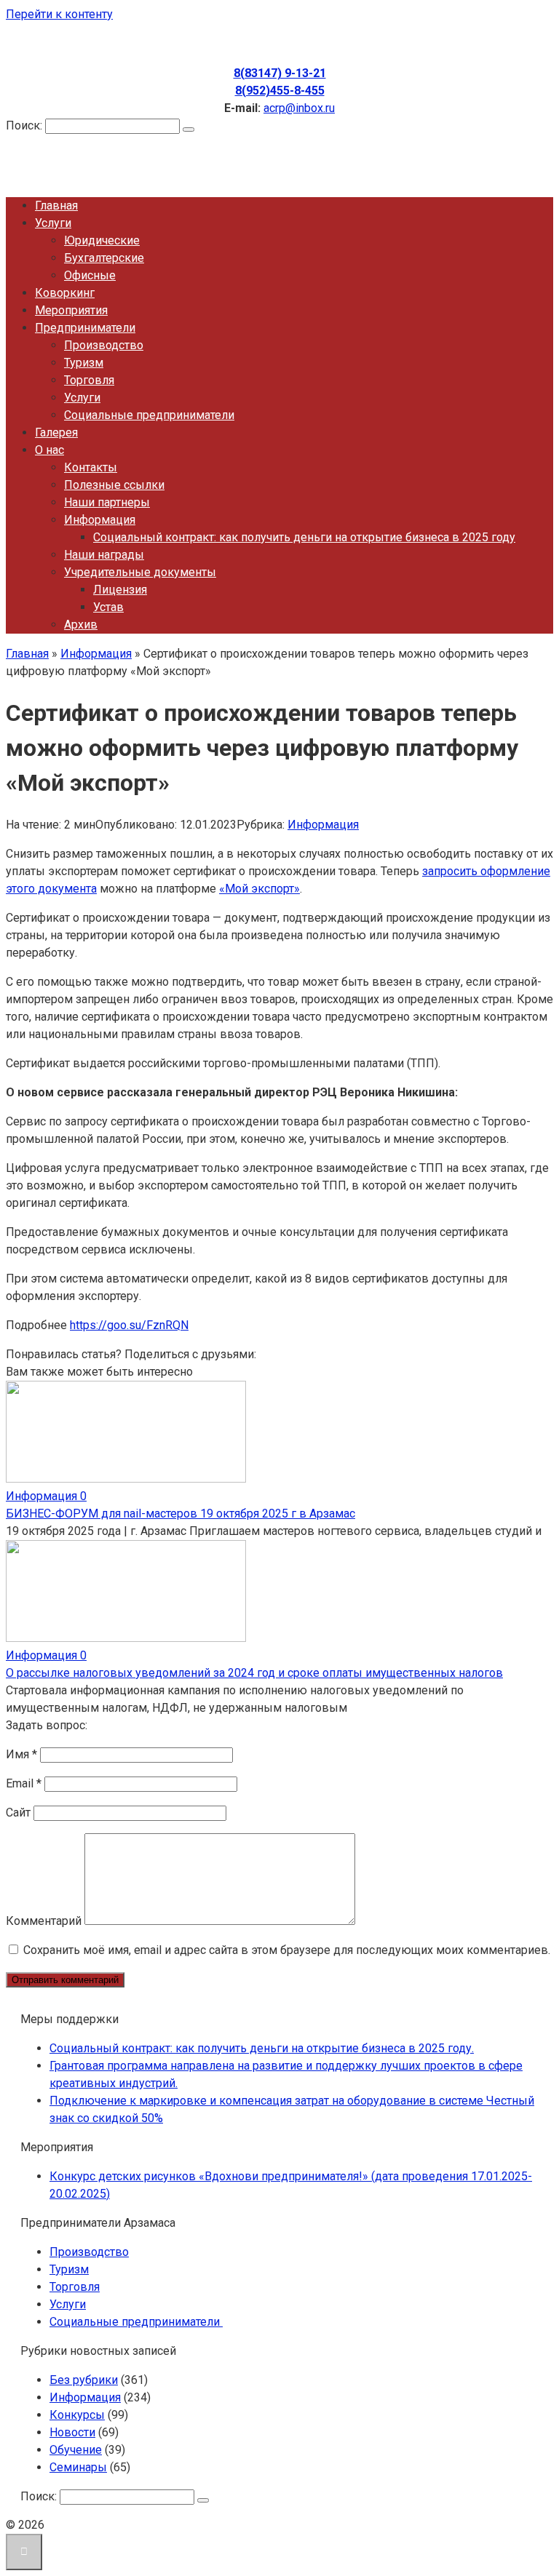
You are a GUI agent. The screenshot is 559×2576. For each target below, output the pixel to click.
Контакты (91, 467)
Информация (100, 520)
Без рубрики (84, 2380)
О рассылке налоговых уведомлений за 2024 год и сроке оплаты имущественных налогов (254, 1673)
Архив (81, 625)
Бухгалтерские (104, 258)
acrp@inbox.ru (299, 108)
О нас (49, 450)
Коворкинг (65, 293)
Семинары (78, 2467)
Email (24, 1783)
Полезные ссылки (114, 485)
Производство (104, 345)
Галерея (56, 432)
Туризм (84, 363)
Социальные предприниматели (149, 415)
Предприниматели (85, 328)
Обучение (76, 2450)
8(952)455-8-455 (280, 91)
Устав (108, 607)
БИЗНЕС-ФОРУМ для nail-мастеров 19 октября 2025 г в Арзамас (181, 1514)
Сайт (18, 1813)
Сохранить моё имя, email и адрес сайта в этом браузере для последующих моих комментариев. (287, 1950)
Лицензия (120, 590)
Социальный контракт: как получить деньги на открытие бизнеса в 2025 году (304, 537)
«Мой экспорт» (259, 889)
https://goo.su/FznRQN (129, 1325)
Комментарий (44, 1921)
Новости (72, 2432)
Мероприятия (71, 310)
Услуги (53, 223)
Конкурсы (77, 2415)
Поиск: (25, 125)
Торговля (89, 380)
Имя (21, 1754)
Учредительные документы (140, 572)
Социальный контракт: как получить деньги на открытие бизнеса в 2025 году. (262, 2048)
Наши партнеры (107, 502)
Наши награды (104, 555)
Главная (56, 206)
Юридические (102, 240)
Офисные (90, 275)
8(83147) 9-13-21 (280, 73)
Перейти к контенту (59, 14)
